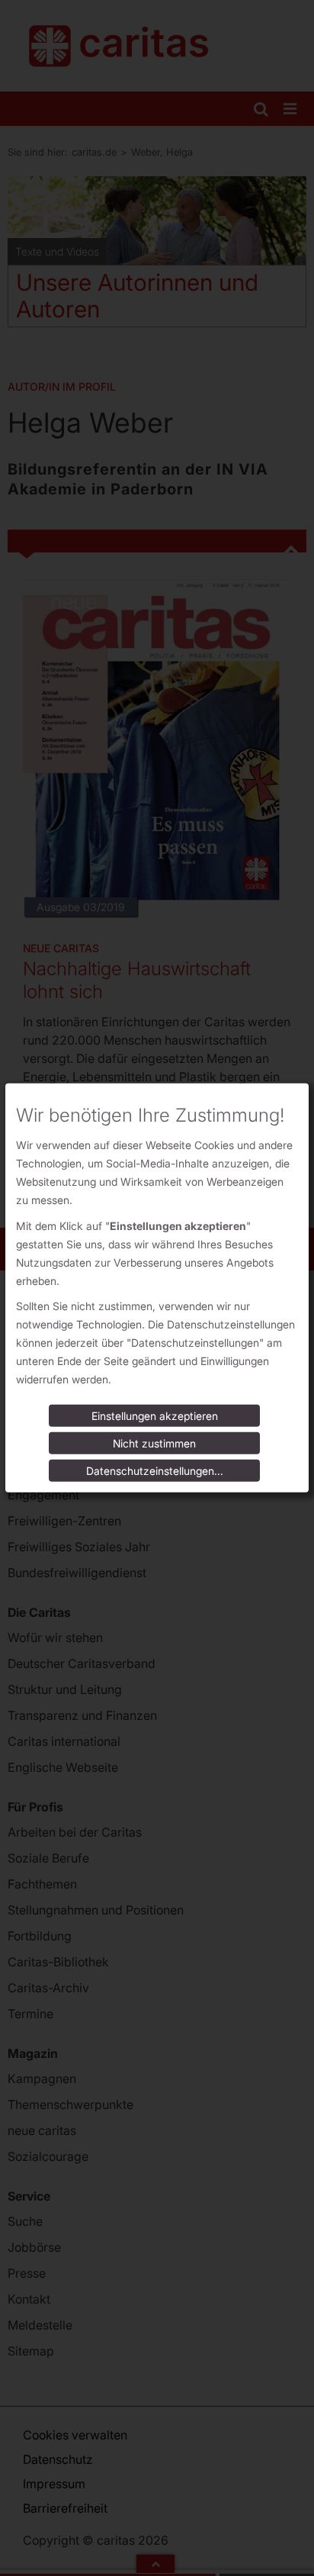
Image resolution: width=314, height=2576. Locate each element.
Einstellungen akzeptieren (155, 1416)
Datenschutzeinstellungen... (155, 1471)
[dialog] (157, 1288)
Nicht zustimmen (154, 1443)
